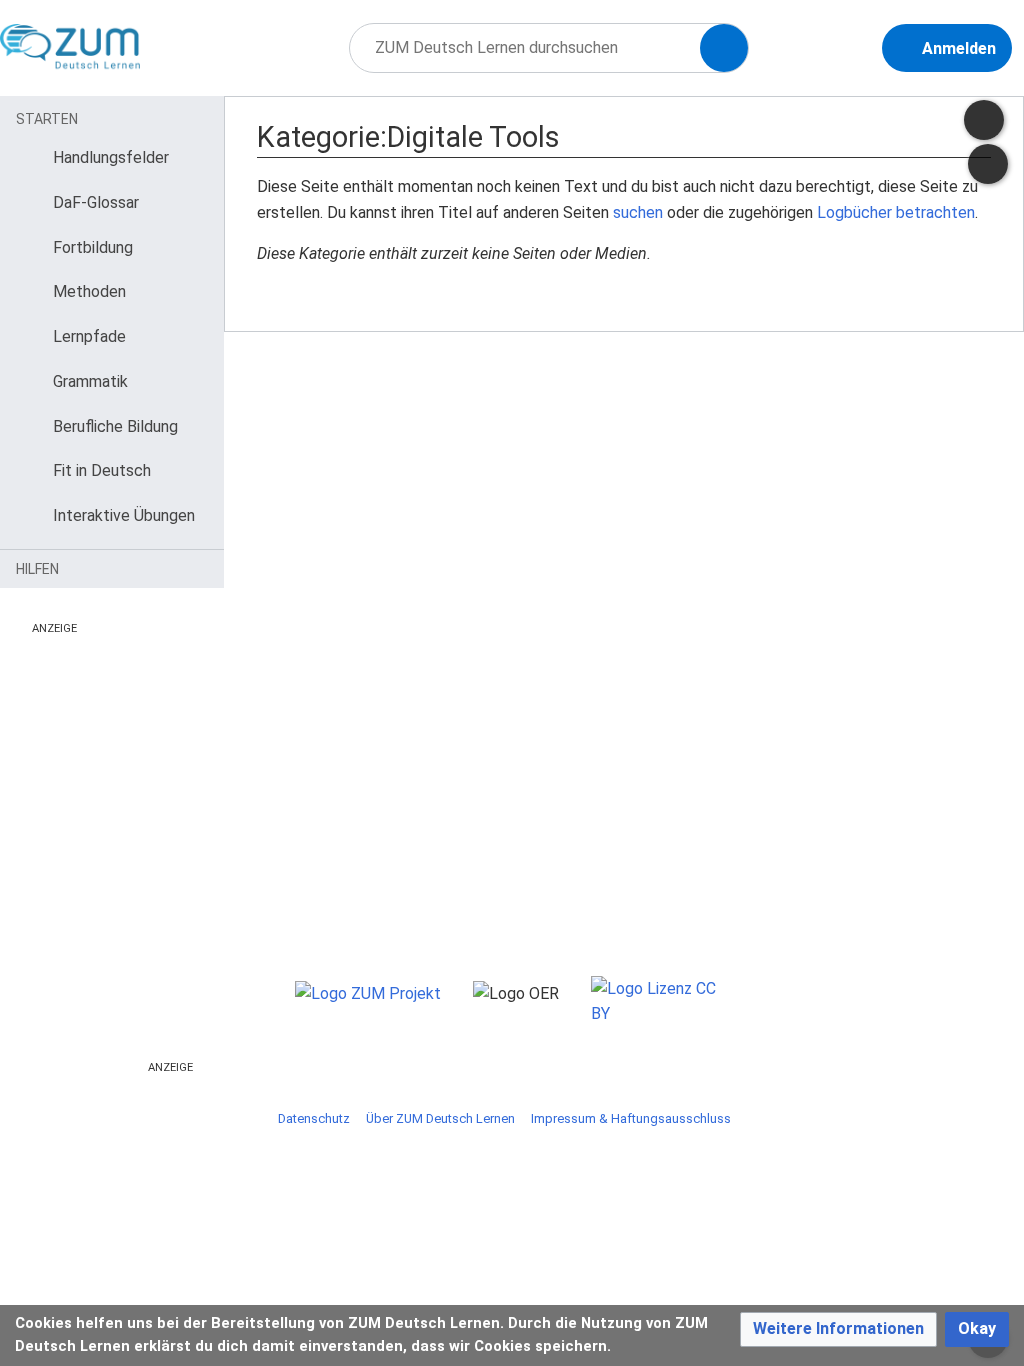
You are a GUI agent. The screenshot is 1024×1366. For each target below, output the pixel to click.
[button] (838, 1329)
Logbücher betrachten (896, 212)
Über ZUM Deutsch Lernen (440, 1118)
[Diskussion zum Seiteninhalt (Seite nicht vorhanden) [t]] (988, 164)
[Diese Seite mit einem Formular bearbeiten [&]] (984, 120)
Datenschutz (314, 1118)
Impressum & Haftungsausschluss (631, 1118)
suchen (638, 212)
